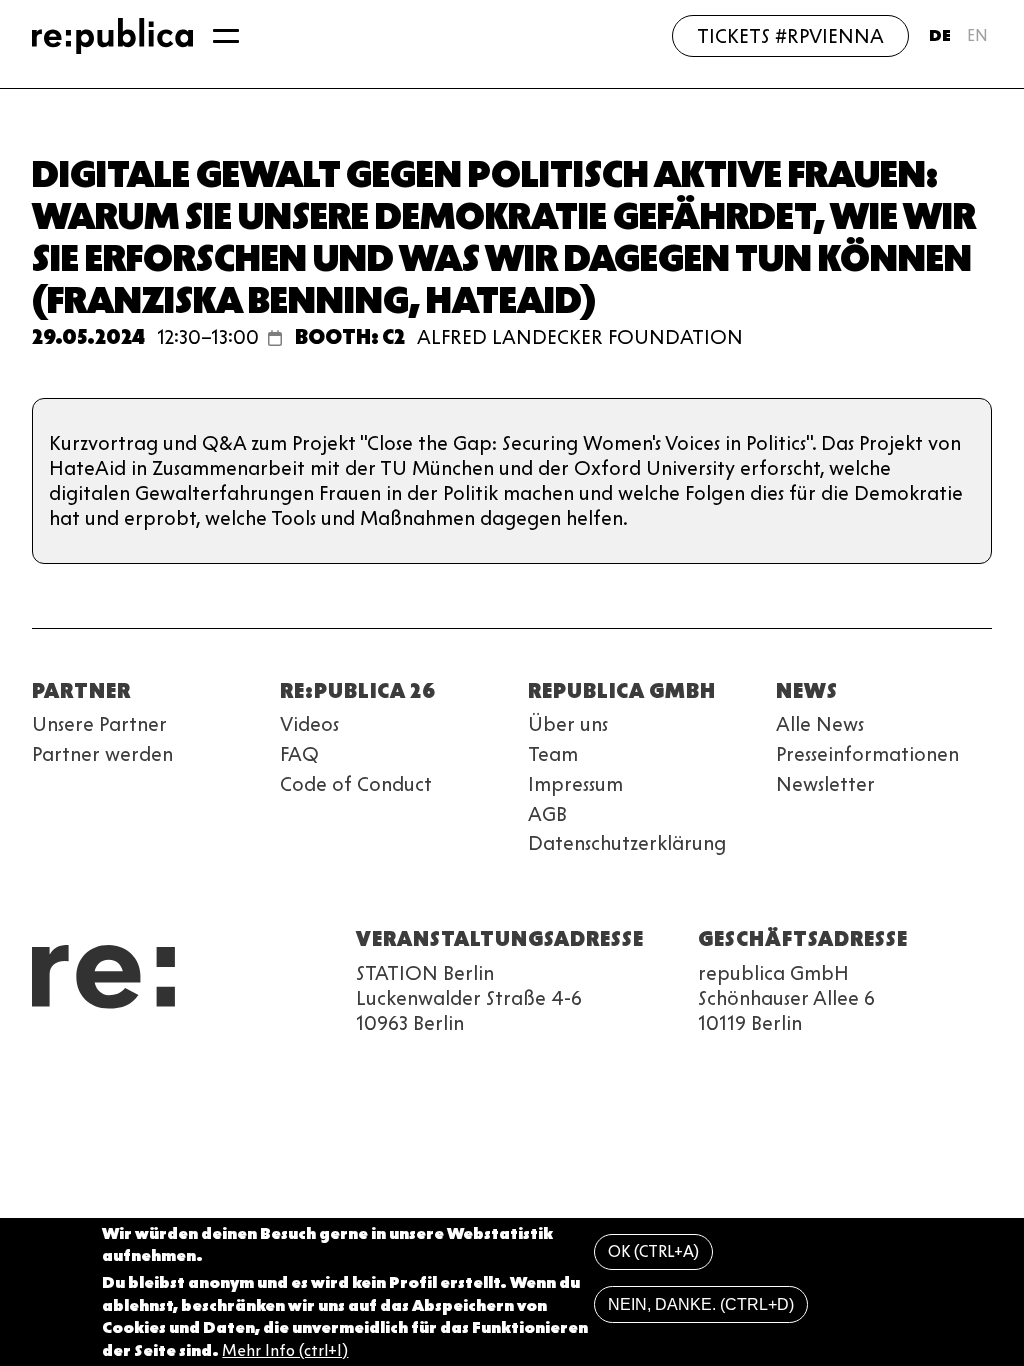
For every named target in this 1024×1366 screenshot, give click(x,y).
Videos (309, 724)
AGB (547, 814)
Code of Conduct (356, 784)
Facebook (296, 1057)
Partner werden (102, 754)
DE (940, 35)
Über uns (568, 724)
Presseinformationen (867, 754)
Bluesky (116, 1057)
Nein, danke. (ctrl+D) (701, 1304)
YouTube (44, 1057)
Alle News (820, 724)
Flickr (224, 1057)
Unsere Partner (99, 724)
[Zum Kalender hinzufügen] (275, 338)
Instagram (80, 1057)
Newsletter (825, 784)
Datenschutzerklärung (627, 843)
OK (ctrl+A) (653, 1251)
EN (977, 35)
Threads (260, 1057)
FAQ (299, 754)
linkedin (188, 1057)
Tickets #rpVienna (790, 36)
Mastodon (152, 1057)
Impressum (575, 784)
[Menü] (226, 36)
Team (553, 754)
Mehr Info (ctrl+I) (285, 1350)
